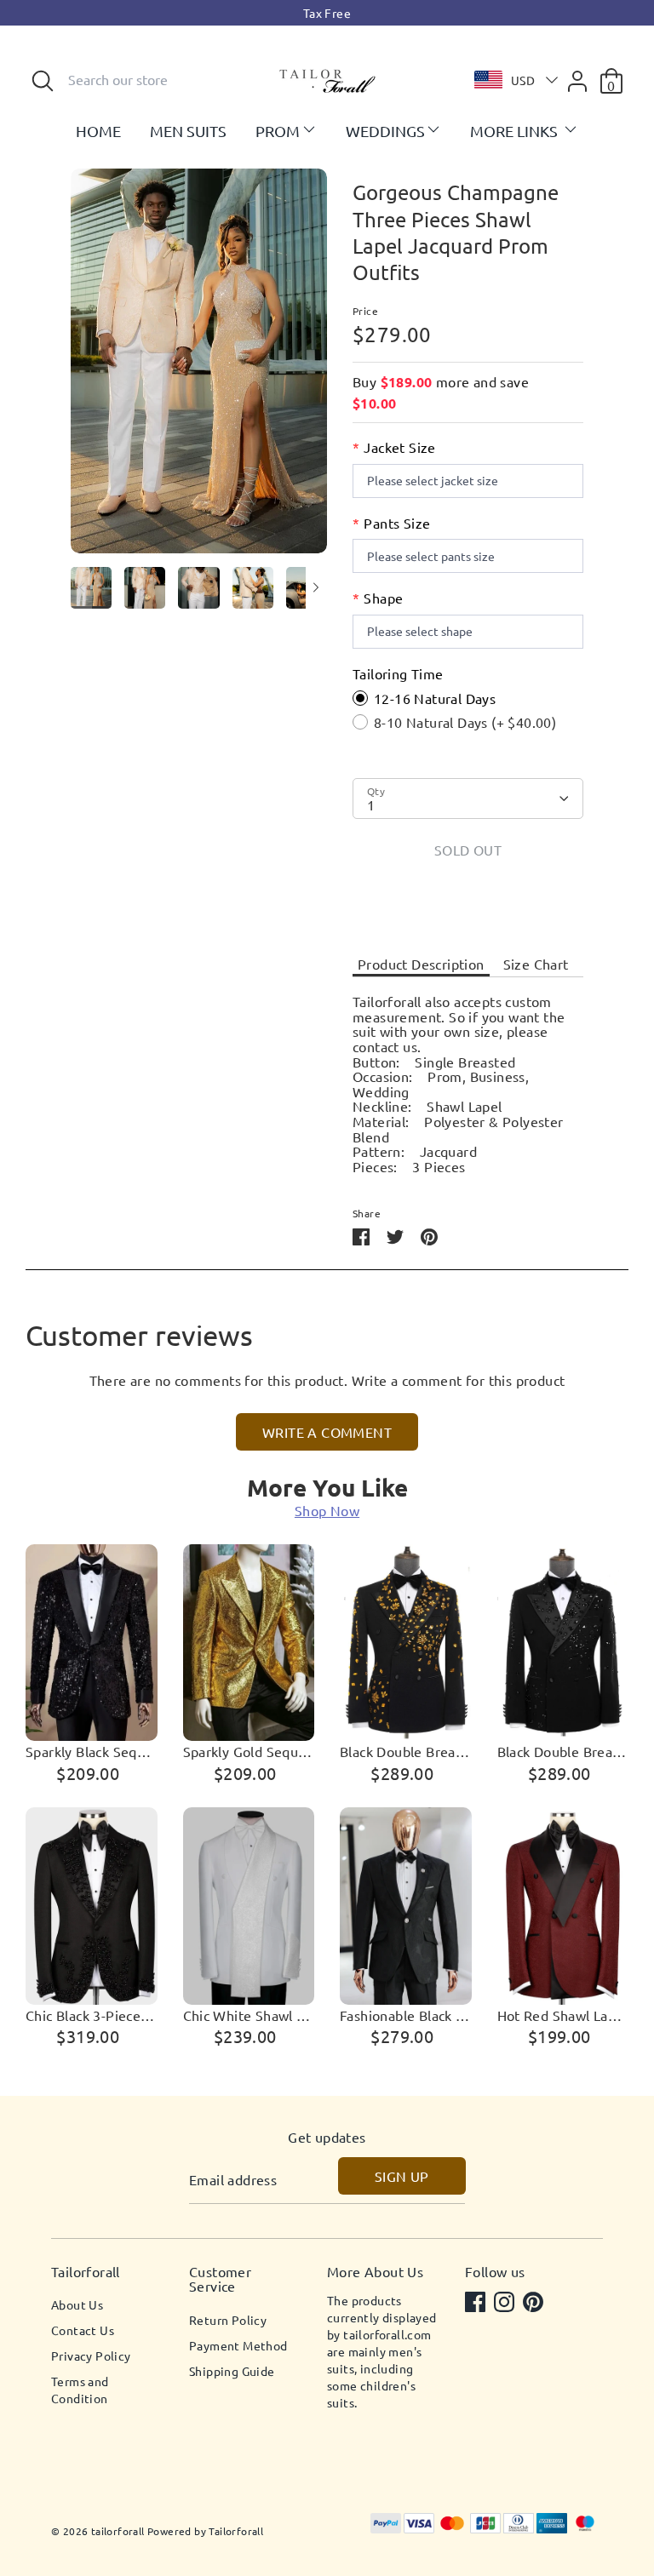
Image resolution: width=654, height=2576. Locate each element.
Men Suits (188, 131)
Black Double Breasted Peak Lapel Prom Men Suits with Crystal (563, 1752)
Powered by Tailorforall (205, 2531)
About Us (77, 2304)
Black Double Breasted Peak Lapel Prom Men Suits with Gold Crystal (406, 1752)
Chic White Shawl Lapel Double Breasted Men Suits (249, 2016)
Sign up (402, 2176)
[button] (512, 80)
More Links (516, 131)
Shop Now (327, 1510)
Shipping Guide (232, 2371)
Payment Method (238, 2345)
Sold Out (468, 850)
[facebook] (477, 2304)
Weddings (385, 131)
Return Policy (228, 2320)
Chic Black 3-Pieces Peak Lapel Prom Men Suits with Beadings (92, 2016)
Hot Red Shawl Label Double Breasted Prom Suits (563, 2016)
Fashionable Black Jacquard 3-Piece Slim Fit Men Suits (406, 2016)
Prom (278, 131)
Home (98, 131)
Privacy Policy (91, 2356)
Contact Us (83, 2330)
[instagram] (506, 2304)
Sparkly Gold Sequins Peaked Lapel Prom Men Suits (249, 1752)
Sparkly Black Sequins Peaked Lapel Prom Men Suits (92, 1752)
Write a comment (327, 1432)
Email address (233, 2180)
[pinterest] (535, 2304)
